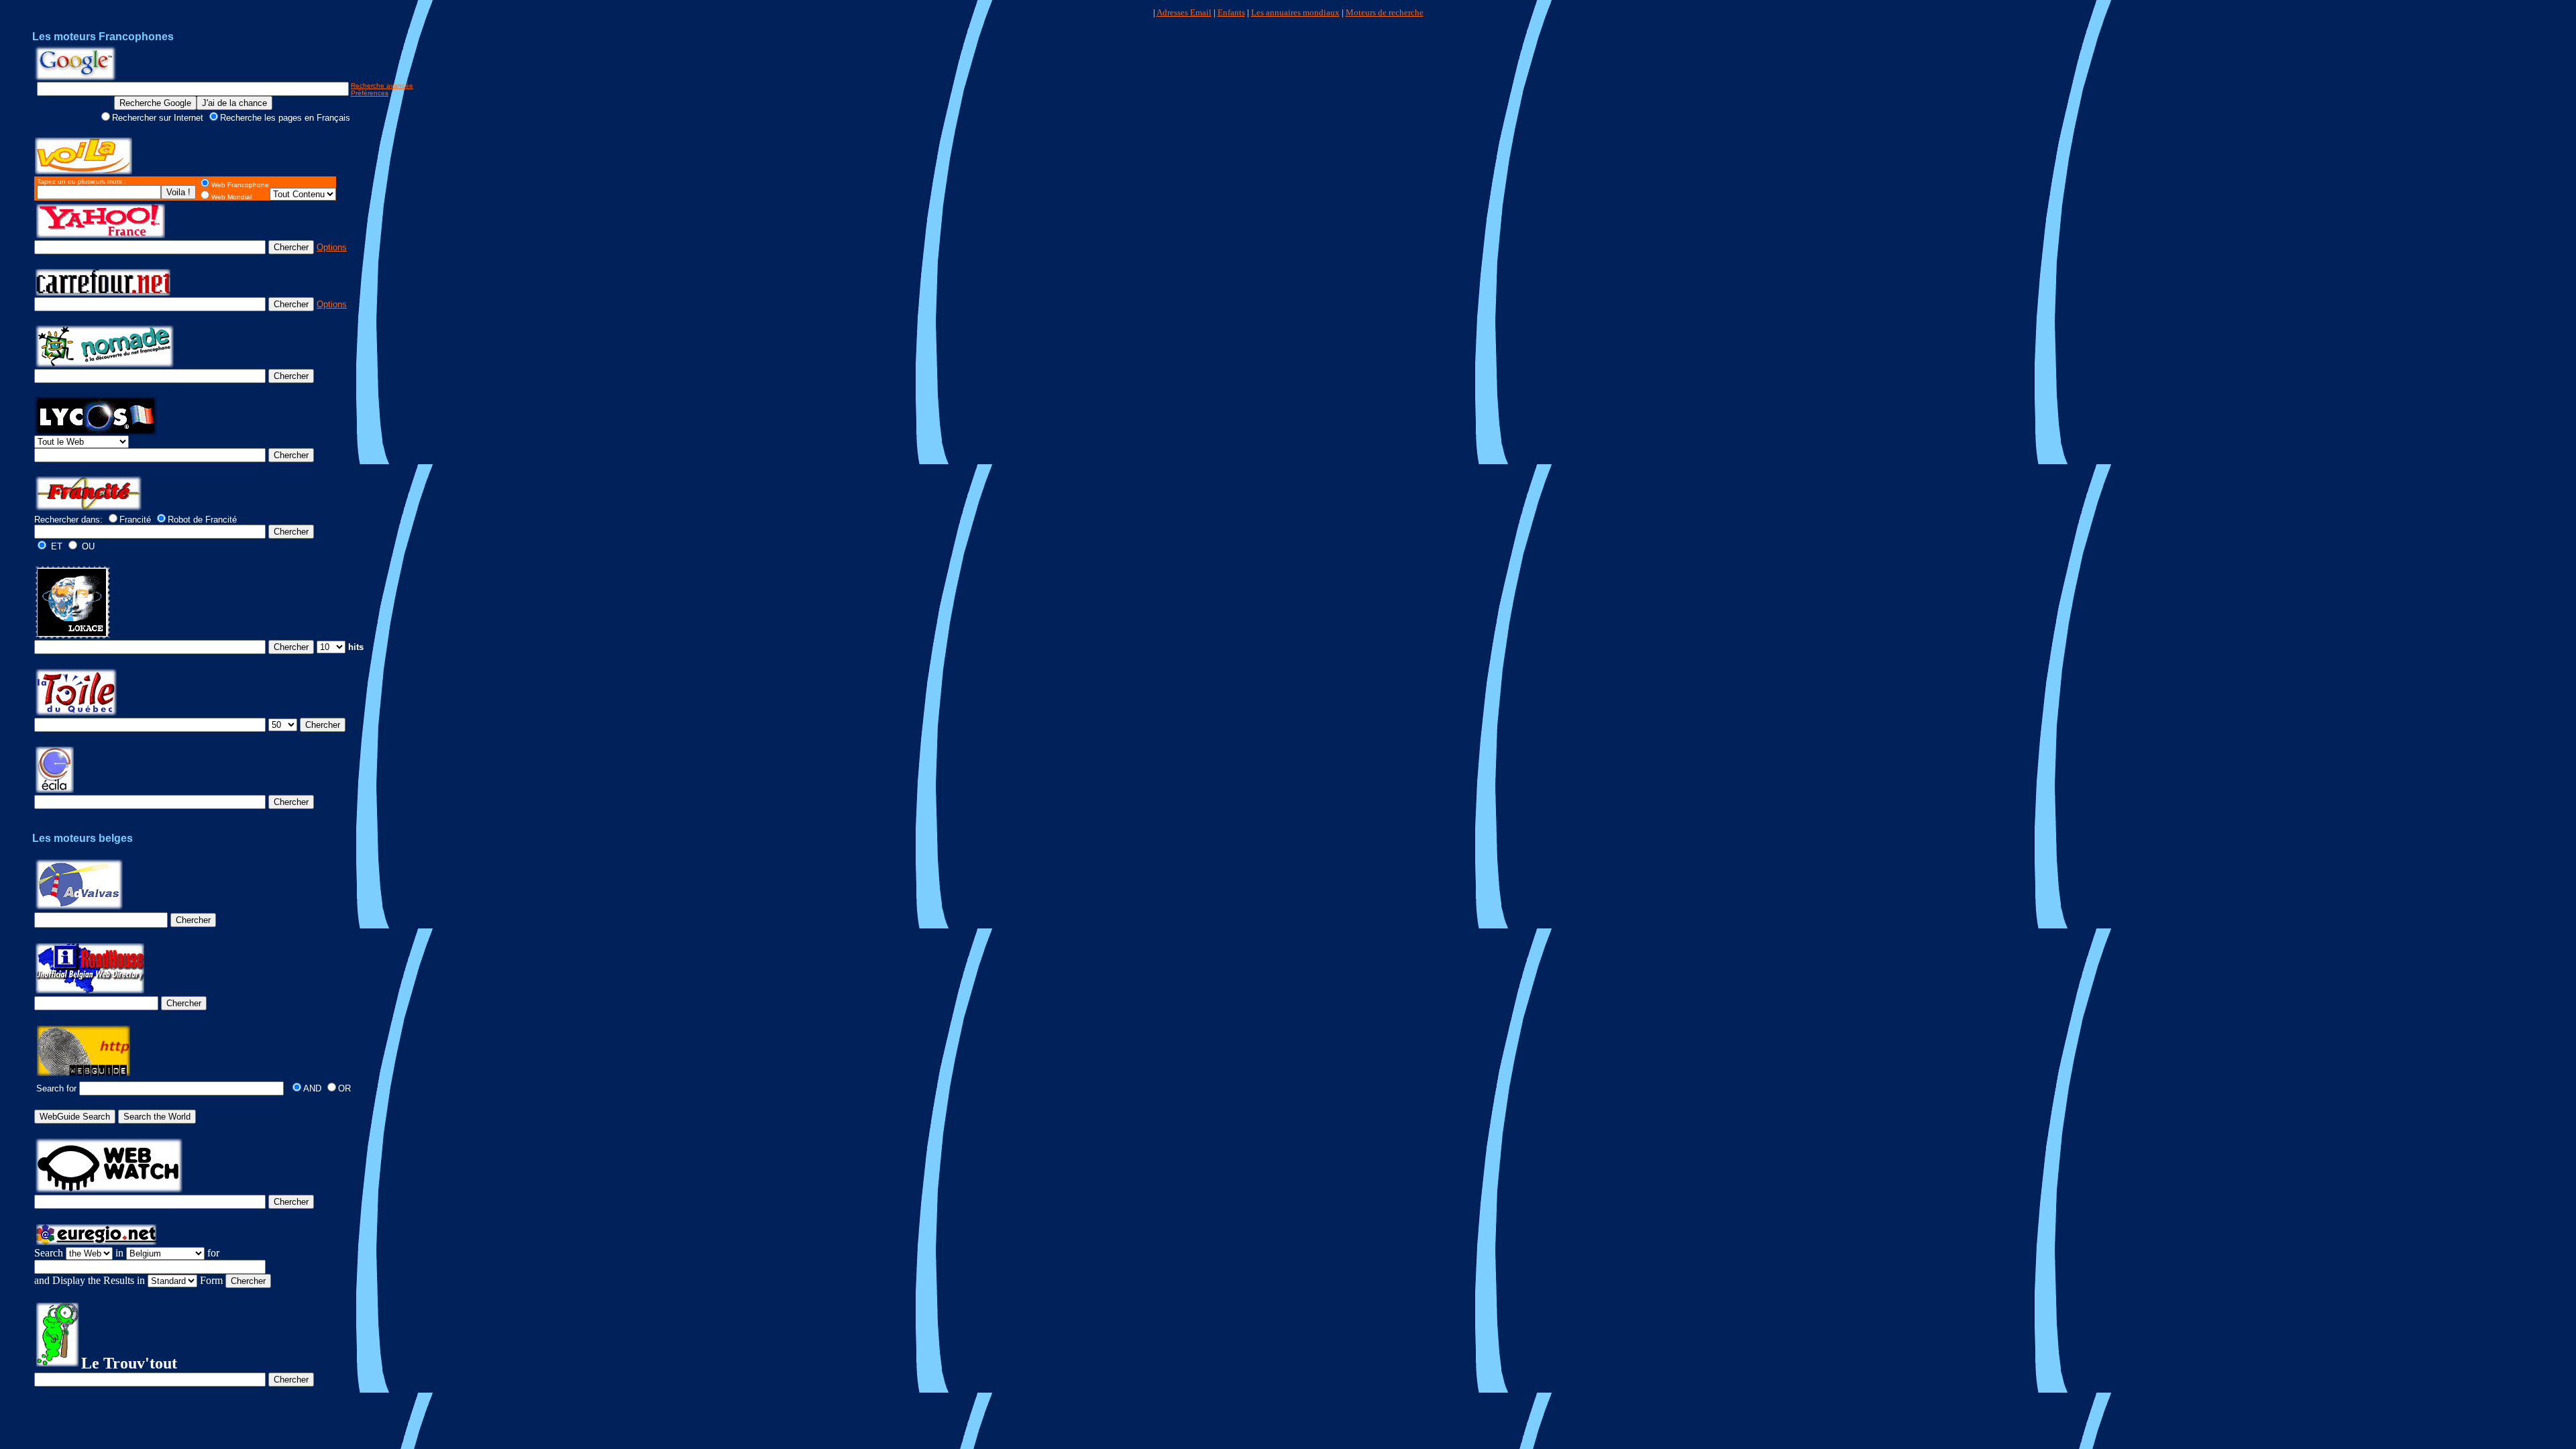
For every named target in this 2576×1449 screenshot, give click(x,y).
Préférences (370, 93)
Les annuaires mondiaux (1295, 12)
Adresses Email (1184, 12)
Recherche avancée (382, 86)
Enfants (1231, 12)
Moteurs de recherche (1385, 12)
